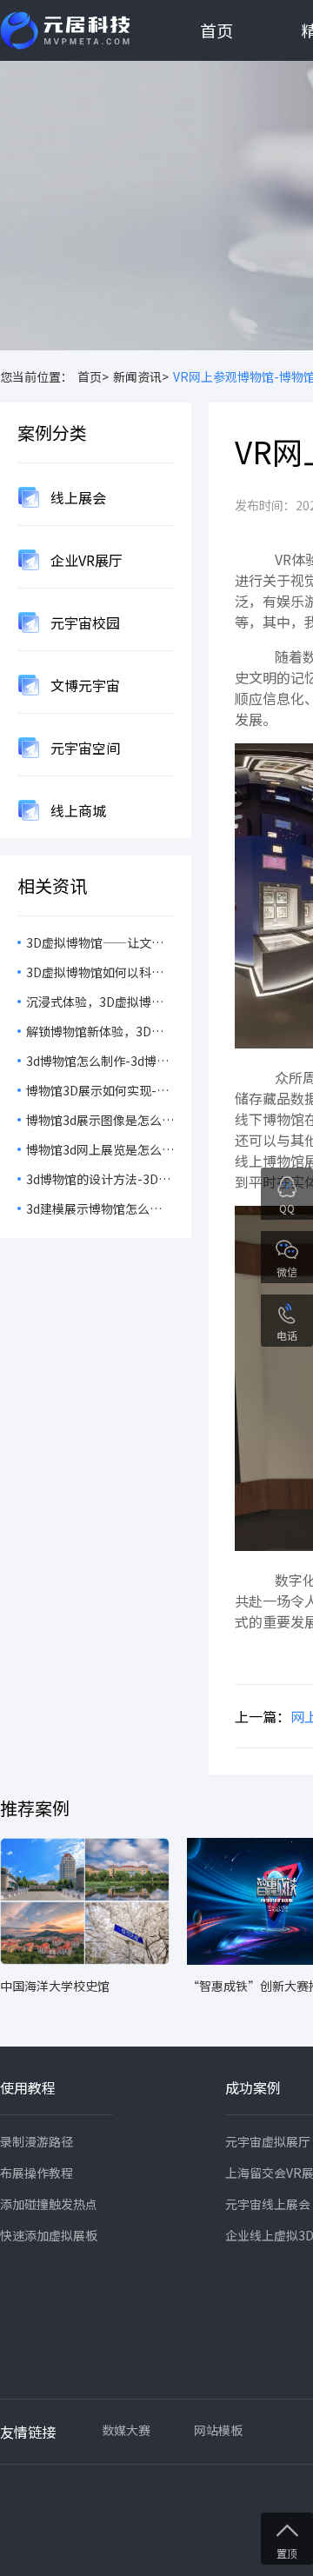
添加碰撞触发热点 (49, 2204)
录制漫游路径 (37, 2141)
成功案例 (253, 2087)
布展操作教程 (37, 2173)
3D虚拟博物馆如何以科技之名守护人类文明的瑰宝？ (99, 974)
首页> (93, 376)
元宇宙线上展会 (268, 2204)
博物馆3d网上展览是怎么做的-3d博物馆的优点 (100, 1151)
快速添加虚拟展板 (49, 2235)
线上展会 (77, 497)
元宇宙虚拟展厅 (268, 2141)
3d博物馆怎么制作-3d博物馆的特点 (97, 1062)
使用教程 (28, 2087)
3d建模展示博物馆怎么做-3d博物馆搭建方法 (88, 1210)
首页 (216, 30)
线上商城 (77, 810)
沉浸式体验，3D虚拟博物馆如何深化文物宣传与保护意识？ (99, 1003)
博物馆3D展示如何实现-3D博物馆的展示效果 (99, 1092)
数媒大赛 (126, 2430)
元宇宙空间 (83, 748)
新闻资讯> (141, 376)
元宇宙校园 (83, 622)
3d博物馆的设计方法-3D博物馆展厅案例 (98, 1181)
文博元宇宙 (83, 685)
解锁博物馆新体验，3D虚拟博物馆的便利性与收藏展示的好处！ (99, 1033)
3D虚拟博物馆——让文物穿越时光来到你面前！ (95, 944)
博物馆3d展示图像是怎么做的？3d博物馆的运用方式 (100, 1122)
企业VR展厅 (85, 560)
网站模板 (218, 2430)
